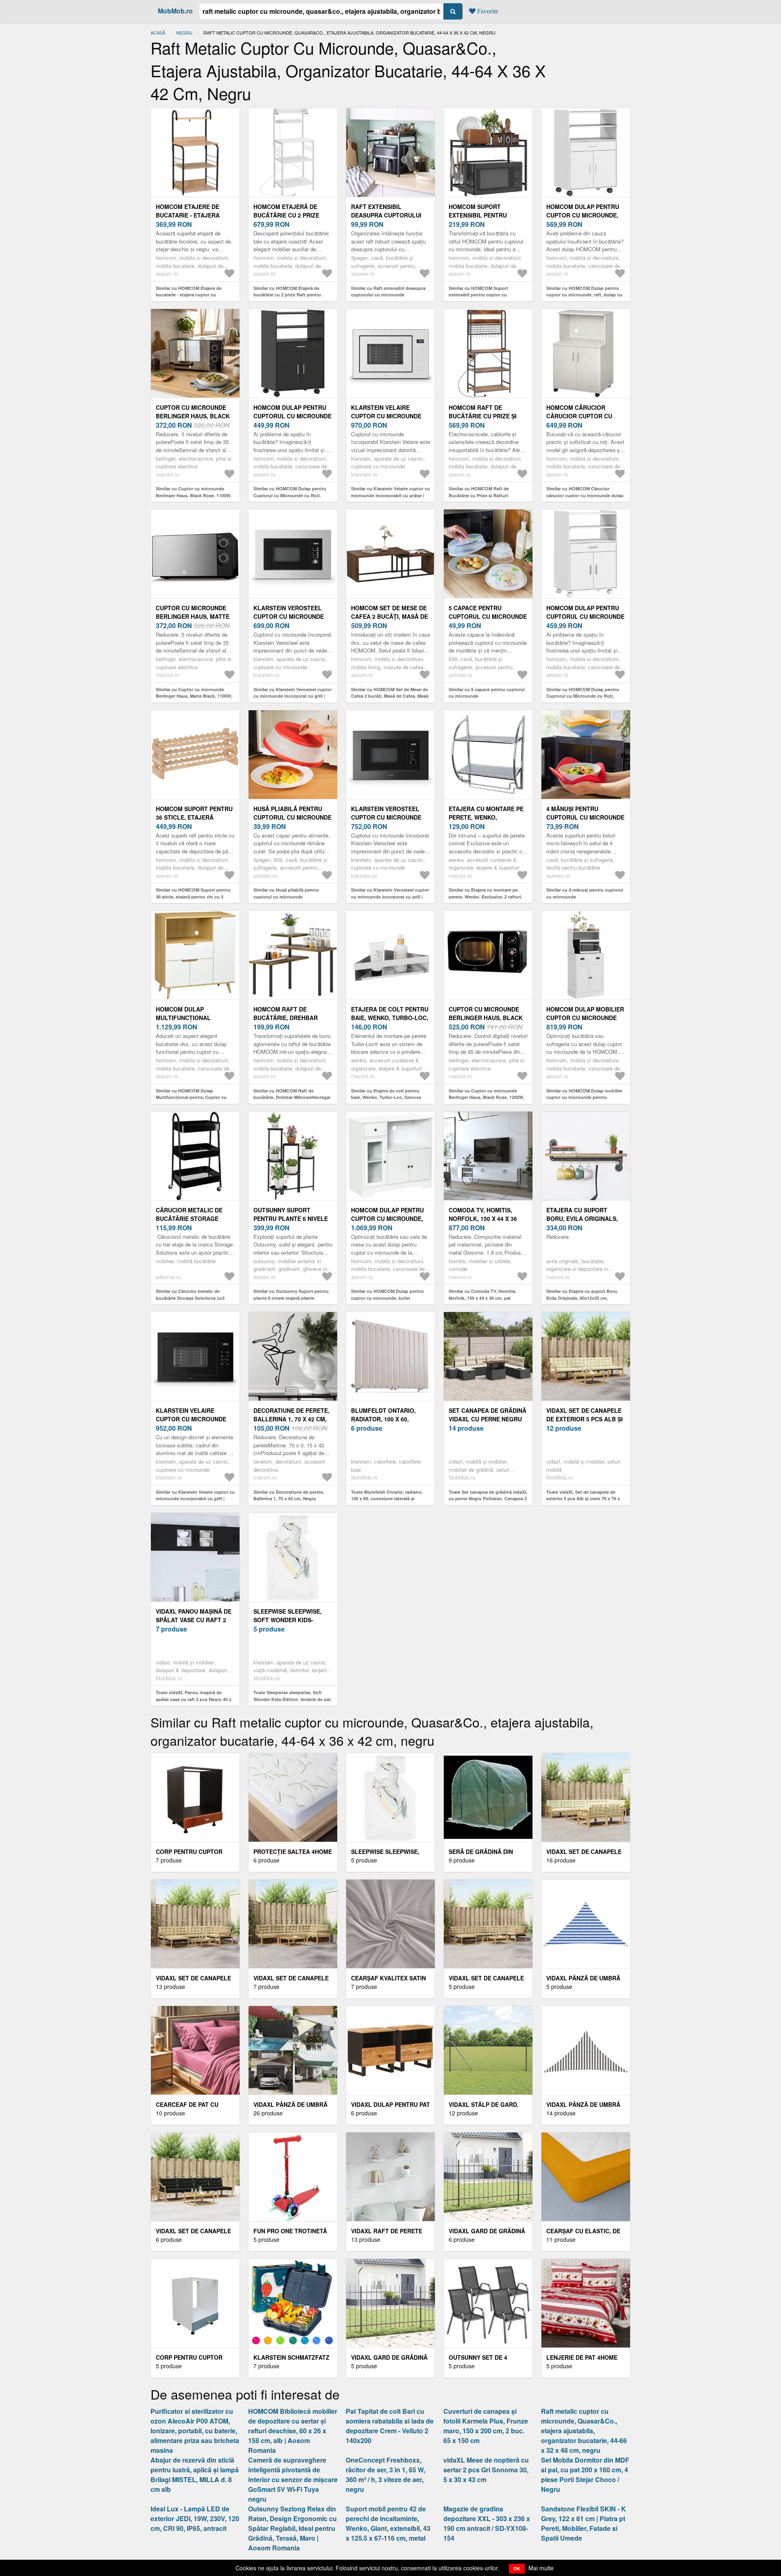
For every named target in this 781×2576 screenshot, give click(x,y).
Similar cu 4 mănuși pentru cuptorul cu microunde (585, 893)
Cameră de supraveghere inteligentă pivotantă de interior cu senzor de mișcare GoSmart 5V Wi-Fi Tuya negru (293, 2479)
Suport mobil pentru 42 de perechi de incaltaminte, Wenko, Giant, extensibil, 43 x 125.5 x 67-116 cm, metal (388, 2523)
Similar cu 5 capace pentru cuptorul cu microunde (487, 693)
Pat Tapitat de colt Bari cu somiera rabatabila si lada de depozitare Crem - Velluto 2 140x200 (390, 2426)
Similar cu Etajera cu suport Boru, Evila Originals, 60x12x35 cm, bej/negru (582, 1298)
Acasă (158, 33)
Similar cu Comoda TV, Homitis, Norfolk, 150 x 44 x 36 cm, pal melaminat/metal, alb (482, 1298)
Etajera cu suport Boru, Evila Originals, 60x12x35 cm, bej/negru (583, 1218)
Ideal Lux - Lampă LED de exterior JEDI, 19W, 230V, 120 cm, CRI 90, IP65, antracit (195, 2518)
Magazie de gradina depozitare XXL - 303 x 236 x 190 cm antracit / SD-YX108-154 (487, 2523)
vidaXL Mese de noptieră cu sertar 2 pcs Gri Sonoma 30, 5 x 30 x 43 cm (486, 2470)
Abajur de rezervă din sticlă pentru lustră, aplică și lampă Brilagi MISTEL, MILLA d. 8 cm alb (195, 2475)
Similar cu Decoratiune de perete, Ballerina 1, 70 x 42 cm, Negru (289, 1495)
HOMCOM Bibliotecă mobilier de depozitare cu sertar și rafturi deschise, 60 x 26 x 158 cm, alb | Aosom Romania (293, 2431)
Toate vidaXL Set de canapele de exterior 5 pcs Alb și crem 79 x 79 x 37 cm (583, 1499)
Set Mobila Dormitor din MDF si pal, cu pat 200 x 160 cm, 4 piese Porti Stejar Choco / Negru (585, 2475)
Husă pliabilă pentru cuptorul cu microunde (292, 813)
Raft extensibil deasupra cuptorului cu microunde (386, 215)
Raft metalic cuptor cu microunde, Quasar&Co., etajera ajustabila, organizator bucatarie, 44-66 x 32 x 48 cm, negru (584, 2431)
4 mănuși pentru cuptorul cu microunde (585, 813)
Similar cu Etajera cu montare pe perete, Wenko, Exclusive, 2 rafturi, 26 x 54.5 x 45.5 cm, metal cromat (485, 896)
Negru (184, 33)
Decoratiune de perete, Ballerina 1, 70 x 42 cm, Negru (291, 1419)
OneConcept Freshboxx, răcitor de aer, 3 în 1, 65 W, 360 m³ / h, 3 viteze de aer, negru (385, 2475)
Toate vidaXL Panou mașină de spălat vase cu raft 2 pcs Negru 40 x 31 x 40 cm (194, 1699)
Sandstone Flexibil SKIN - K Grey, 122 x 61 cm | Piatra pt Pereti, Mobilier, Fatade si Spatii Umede (584, 2523)
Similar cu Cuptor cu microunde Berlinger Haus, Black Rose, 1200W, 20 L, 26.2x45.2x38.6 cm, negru (486, 1097)
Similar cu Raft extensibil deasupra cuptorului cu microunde (388, 292)
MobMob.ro (175, 11)
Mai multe (541, 2568)
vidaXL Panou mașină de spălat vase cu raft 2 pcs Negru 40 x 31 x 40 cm (195, 1620)
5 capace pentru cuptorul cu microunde (488, 612)
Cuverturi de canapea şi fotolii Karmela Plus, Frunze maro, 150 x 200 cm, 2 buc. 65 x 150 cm (486, 2426)
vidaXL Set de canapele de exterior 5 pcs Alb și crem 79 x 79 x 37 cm (585, 1419)
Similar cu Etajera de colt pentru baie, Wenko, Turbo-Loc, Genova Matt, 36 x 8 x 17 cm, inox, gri (386, 1097)
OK (517, 2568)
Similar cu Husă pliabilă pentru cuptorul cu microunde (286, 893)
